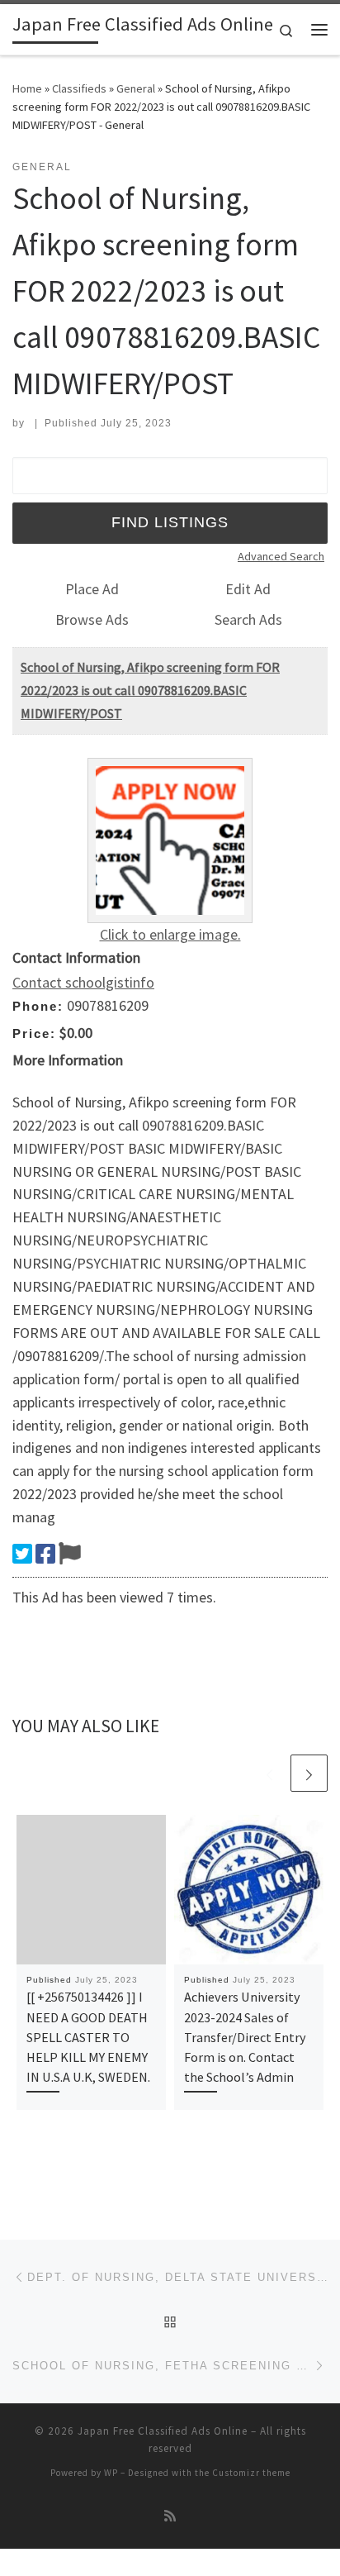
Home (27, 88)
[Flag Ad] (70, 1554)
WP (111, 2473)
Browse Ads (92, 619)
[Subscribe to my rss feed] (170, 2516)
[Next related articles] (309, 1773)
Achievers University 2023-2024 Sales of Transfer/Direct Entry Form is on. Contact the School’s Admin (245, 2037)
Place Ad (92, 589)
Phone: (38, 1006)
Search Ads (248, 619)
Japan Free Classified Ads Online (163, 2431)
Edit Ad (248, 589)
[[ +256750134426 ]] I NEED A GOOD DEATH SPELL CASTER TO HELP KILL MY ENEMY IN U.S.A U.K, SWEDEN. (88, 2037)
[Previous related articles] (269, 1773)
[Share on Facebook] (45, 1554)
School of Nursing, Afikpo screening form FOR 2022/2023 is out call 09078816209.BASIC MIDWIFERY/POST (150, 690)
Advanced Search (281, 556)
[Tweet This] (22, 1554)
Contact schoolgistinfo (83, 982)
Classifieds (79, 88)
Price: (34, 1033)
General (136, 88)
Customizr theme (251, 2473)
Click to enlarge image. (170, 934)
